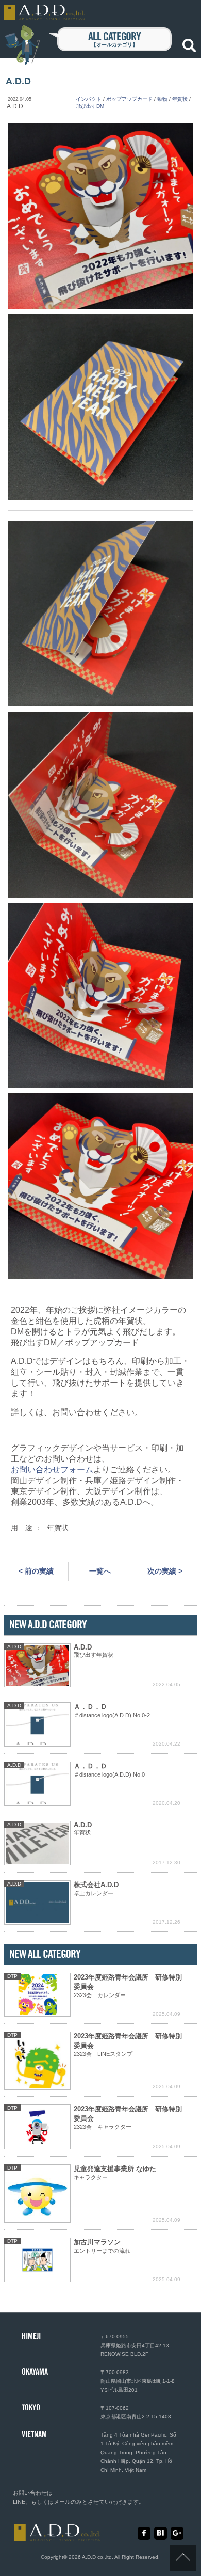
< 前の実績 (36, 1571)
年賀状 (180, 99)
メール (62, 2502)
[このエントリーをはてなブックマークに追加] (161, 2533)
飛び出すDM (90, 106)
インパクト (89, 99)
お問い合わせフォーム (52, 1470)
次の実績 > (165, 1571)
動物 (162, 99)
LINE (19, 2502)
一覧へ (100, 1571)
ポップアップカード (129, 99)
